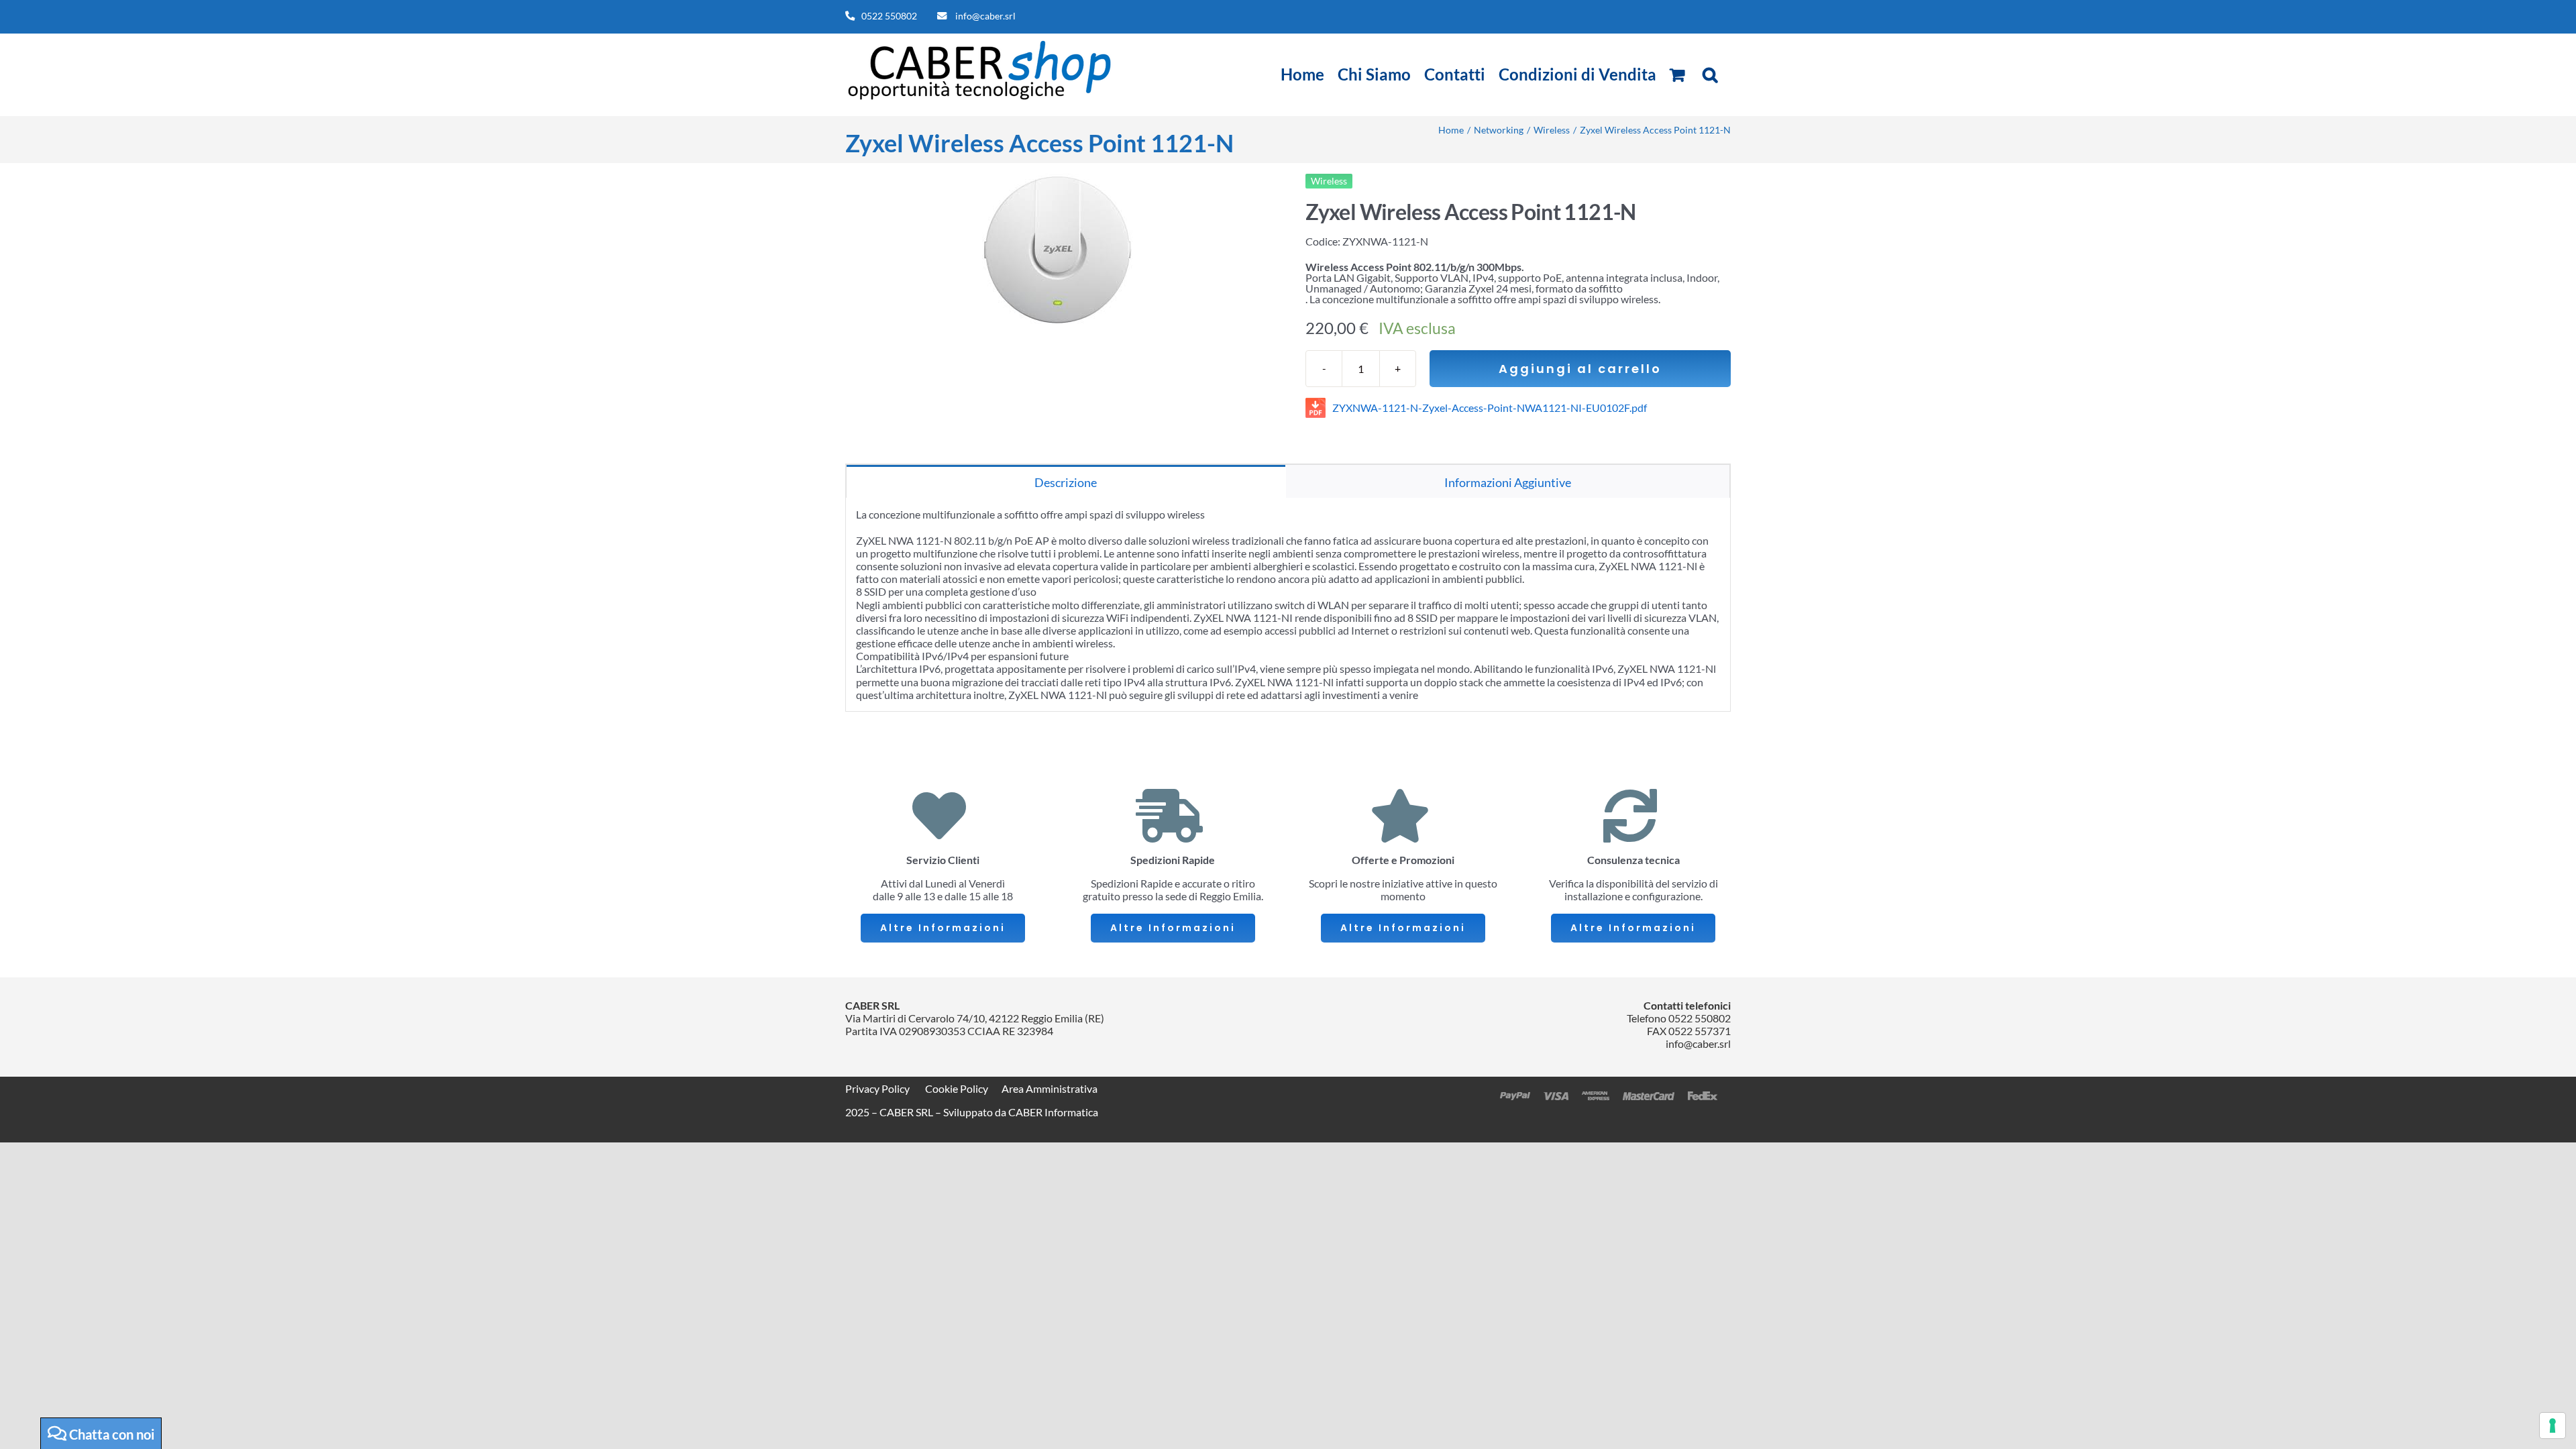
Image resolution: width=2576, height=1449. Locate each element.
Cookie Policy (957, 1088)
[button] (1710, 74)
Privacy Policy (877, 1088)
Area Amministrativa (1050, 1088)
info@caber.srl (985, 16)
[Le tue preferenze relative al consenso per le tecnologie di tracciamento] (2553, 1426)
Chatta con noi (110, 1434)
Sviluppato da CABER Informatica (1021, 1112)
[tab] (1066, 481)
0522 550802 (889, 16)
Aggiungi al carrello (1580, 369)
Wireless (1329, 181)
